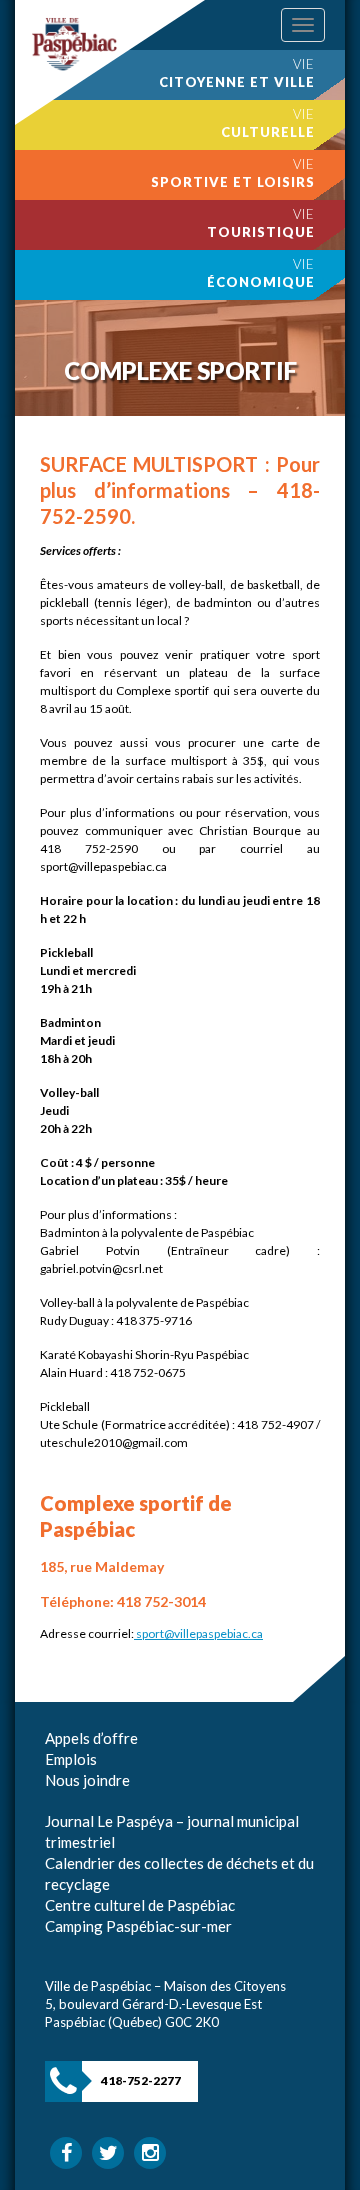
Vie (237, 73)
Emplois (71, 1759)
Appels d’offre (91, 1738)
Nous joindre (87, 1780)
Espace (68, 1801)
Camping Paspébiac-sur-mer (138, 1926)
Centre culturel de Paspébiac (140, 1905)
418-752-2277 (141, 2080)
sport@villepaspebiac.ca (198, 1633)
